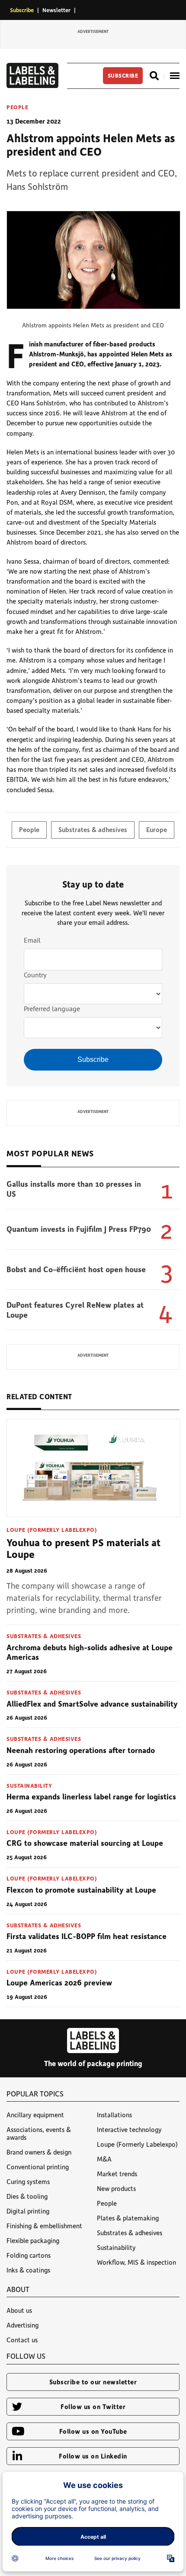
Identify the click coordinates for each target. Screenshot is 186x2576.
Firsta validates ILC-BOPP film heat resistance (87, 1936)
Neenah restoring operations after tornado (81, 1750)
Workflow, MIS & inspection (136, 2262)
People (17, 107)
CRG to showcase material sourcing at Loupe (85, 1843)
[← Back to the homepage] (32, 85)
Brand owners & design (39, 2152)
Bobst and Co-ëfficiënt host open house (76, 1269)
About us (19, 2310)
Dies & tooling (27, 2196)
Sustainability (29, 1785)
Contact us (22, 2340)
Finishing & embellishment (44, 2226)
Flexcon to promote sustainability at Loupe (81, 1890)
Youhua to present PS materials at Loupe (83, 1548)
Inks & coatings (28, 2270)
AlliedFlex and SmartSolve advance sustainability (92, 1704)
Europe (157, 829)
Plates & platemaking (128, 2218)
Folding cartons (29, 2255)
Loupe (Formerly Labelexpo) (52, 1530)
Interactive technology (129, 2129)
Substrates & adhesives (93, 829)
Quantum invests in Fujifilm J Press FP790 (79, 1229)
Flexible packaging (33, 2240)
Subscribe (22, 10)
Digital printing (28, 2211)
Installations (114, 2115)
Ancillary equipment (35, 2115)
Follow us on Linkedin (93, 2456)
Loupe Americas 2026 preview (59, 1982)
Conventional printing (38, 2167)
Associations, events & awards (39, 2133)
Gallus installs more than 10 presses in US (74, 1189)
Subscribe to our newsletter (93, 2382)
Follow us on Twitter (93, 2406)
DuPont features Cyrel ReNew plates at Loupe (75, 1310)
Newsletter (56, 10)
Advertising (22, 2325)
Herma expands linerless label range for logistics (91, 1796)
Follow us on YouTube (93, 2431)
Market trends (117, 2174)
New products (116, 2188)
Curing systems (28, 2181)
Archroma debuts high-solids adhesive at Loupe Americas (90, 1652)
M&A (104, 2159)
